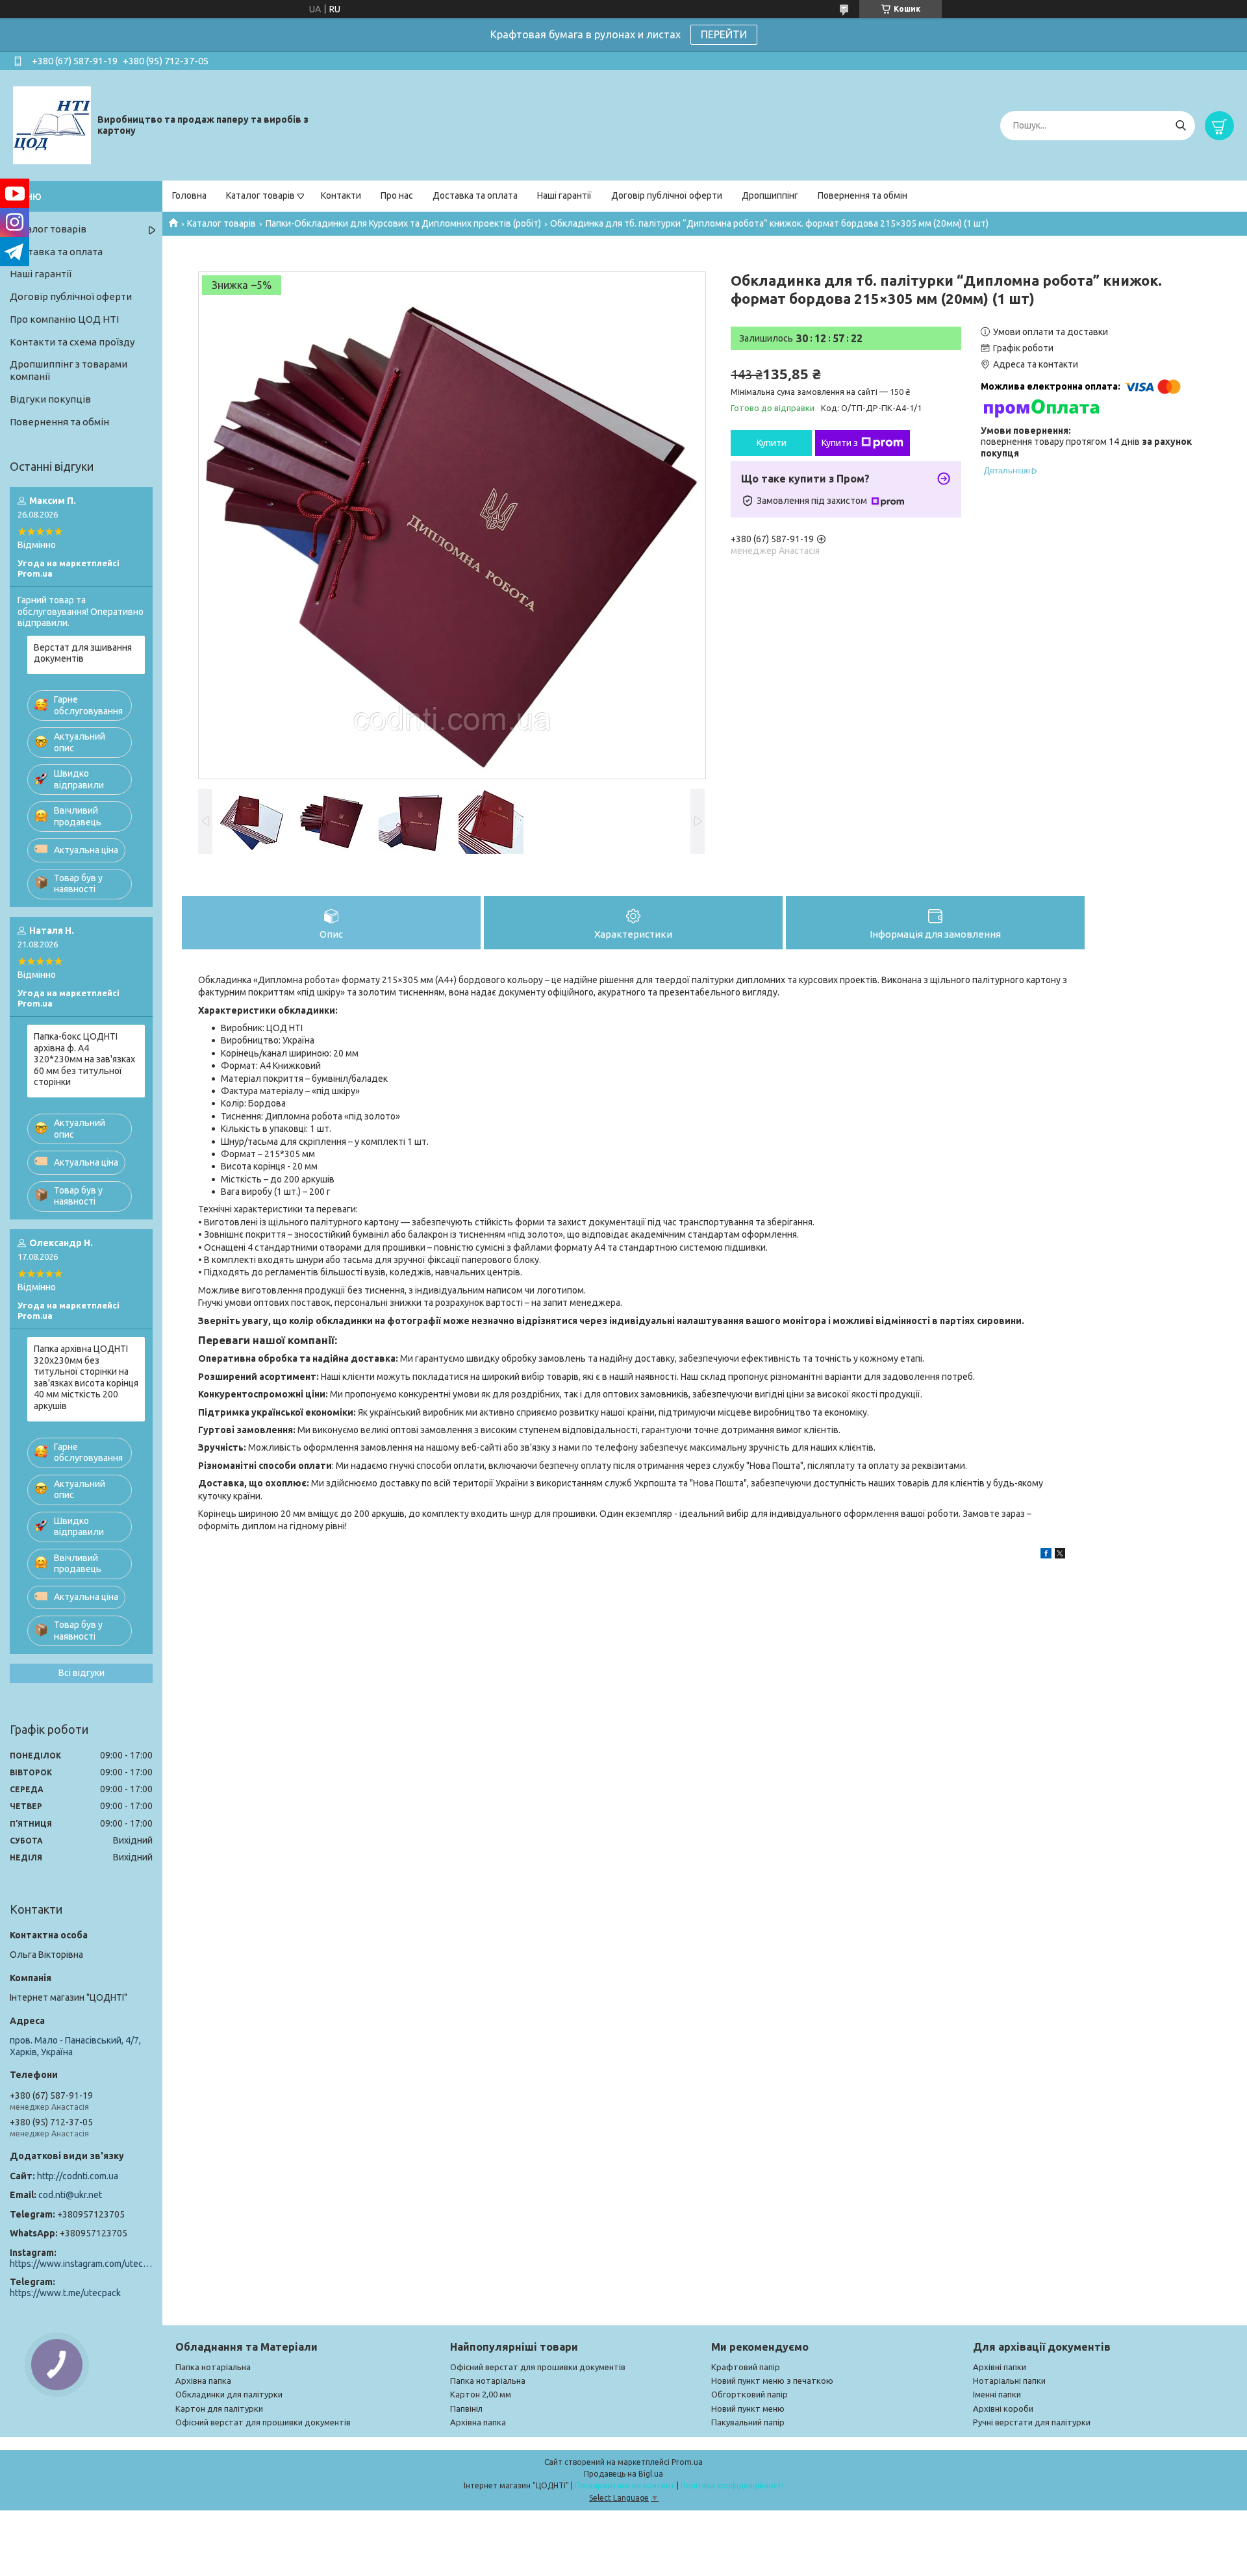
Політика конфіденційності (732, 2485)
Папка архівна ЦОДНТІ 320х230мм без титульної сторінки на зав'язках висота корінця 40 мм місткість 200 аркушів (86, 1377)
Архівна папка (203, 2381)
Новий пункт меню (748, 2408)
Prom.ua (687, 2462)
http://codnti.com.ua (78, 2176)
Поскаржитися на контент (625, 2485)
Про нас (397, 195)
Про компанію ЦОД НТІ (64, 319)
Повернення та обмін (863, 195)
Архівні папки (1000, 2367)
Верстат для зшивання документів (83, 653)
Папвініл (466, 2408)
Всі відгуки (82, 1673)
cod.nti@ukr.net (70, 2195)
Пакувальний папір (748, 2422)
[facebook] (1046, 1555)
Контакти (341, 195)
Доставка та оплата (475, 195)
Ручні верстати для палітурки (1032, 2422)
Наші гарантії (564, 195)
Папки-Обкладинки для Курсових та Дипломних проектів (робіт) (403, 223)
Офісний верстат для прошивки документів (263, 2422)
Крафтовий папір (746, 2367)
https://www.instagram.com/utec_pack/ (81, 2264)
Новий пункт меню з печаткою (772, 2381)
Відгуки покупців (50, 399)
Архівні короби (1003, 2408)
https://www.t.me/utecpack (65, 2293)
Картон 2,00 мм (481, 2394)
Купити (772, 443)
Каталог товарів (260, 195)
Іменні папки (997, 2394)
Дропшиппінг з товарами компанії (69, 370)
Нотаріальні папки (1009, 2381)
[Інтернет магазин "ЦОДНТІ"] (52, 125)
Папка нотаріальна (213, 2367)
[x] (1060, 1555)
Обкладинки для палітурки (229, 2394)
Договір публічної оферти (667, 195)
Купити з (840, 443)
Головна (189, 195)
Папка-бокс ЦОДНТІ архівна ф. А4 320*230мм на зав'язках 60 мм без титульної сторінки (84, 1059)
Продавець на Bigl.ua (623, 2474)
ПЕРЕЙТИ (724, 34)
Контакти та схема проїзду (72, 342)
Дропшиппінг (770, 195)
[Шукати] (1180, 126)
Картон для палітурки (219, 2408)
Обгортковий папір (749, 2394)
